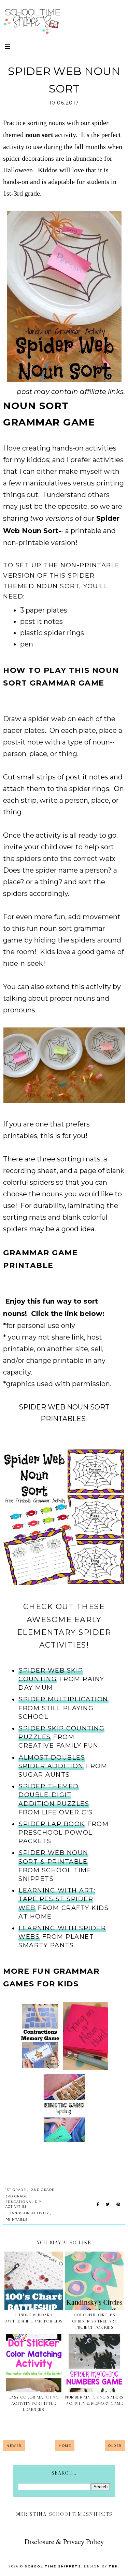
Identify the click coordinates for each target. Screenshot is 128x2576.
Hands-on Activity (29, 2213)
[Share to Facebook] (98, 2205)
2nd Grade (43, 2190)
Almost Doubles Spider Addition (52, 1762)
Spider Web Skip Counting (51, 1675)
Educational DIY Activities (24, 2204)
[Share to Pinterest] (118, 2205)
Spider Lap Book (52, 1824)
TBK (113, 2566)
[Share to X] (108, 2205)
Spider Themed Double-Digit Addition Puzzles (54, 1795)
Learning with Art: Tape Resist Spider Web (57, 1899)
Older (115, 2446)
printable (17, 2220)
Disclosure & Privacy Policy (64, 2542)
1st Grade (16, 2190)
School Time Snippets (53, 2566)
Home (65, 2446)
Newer (14, 2446)
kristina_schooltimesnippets (66, 2514)
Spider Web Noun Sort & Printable (53, 1857)
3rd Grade (17, 2196)
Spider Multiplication (63, 1699)
